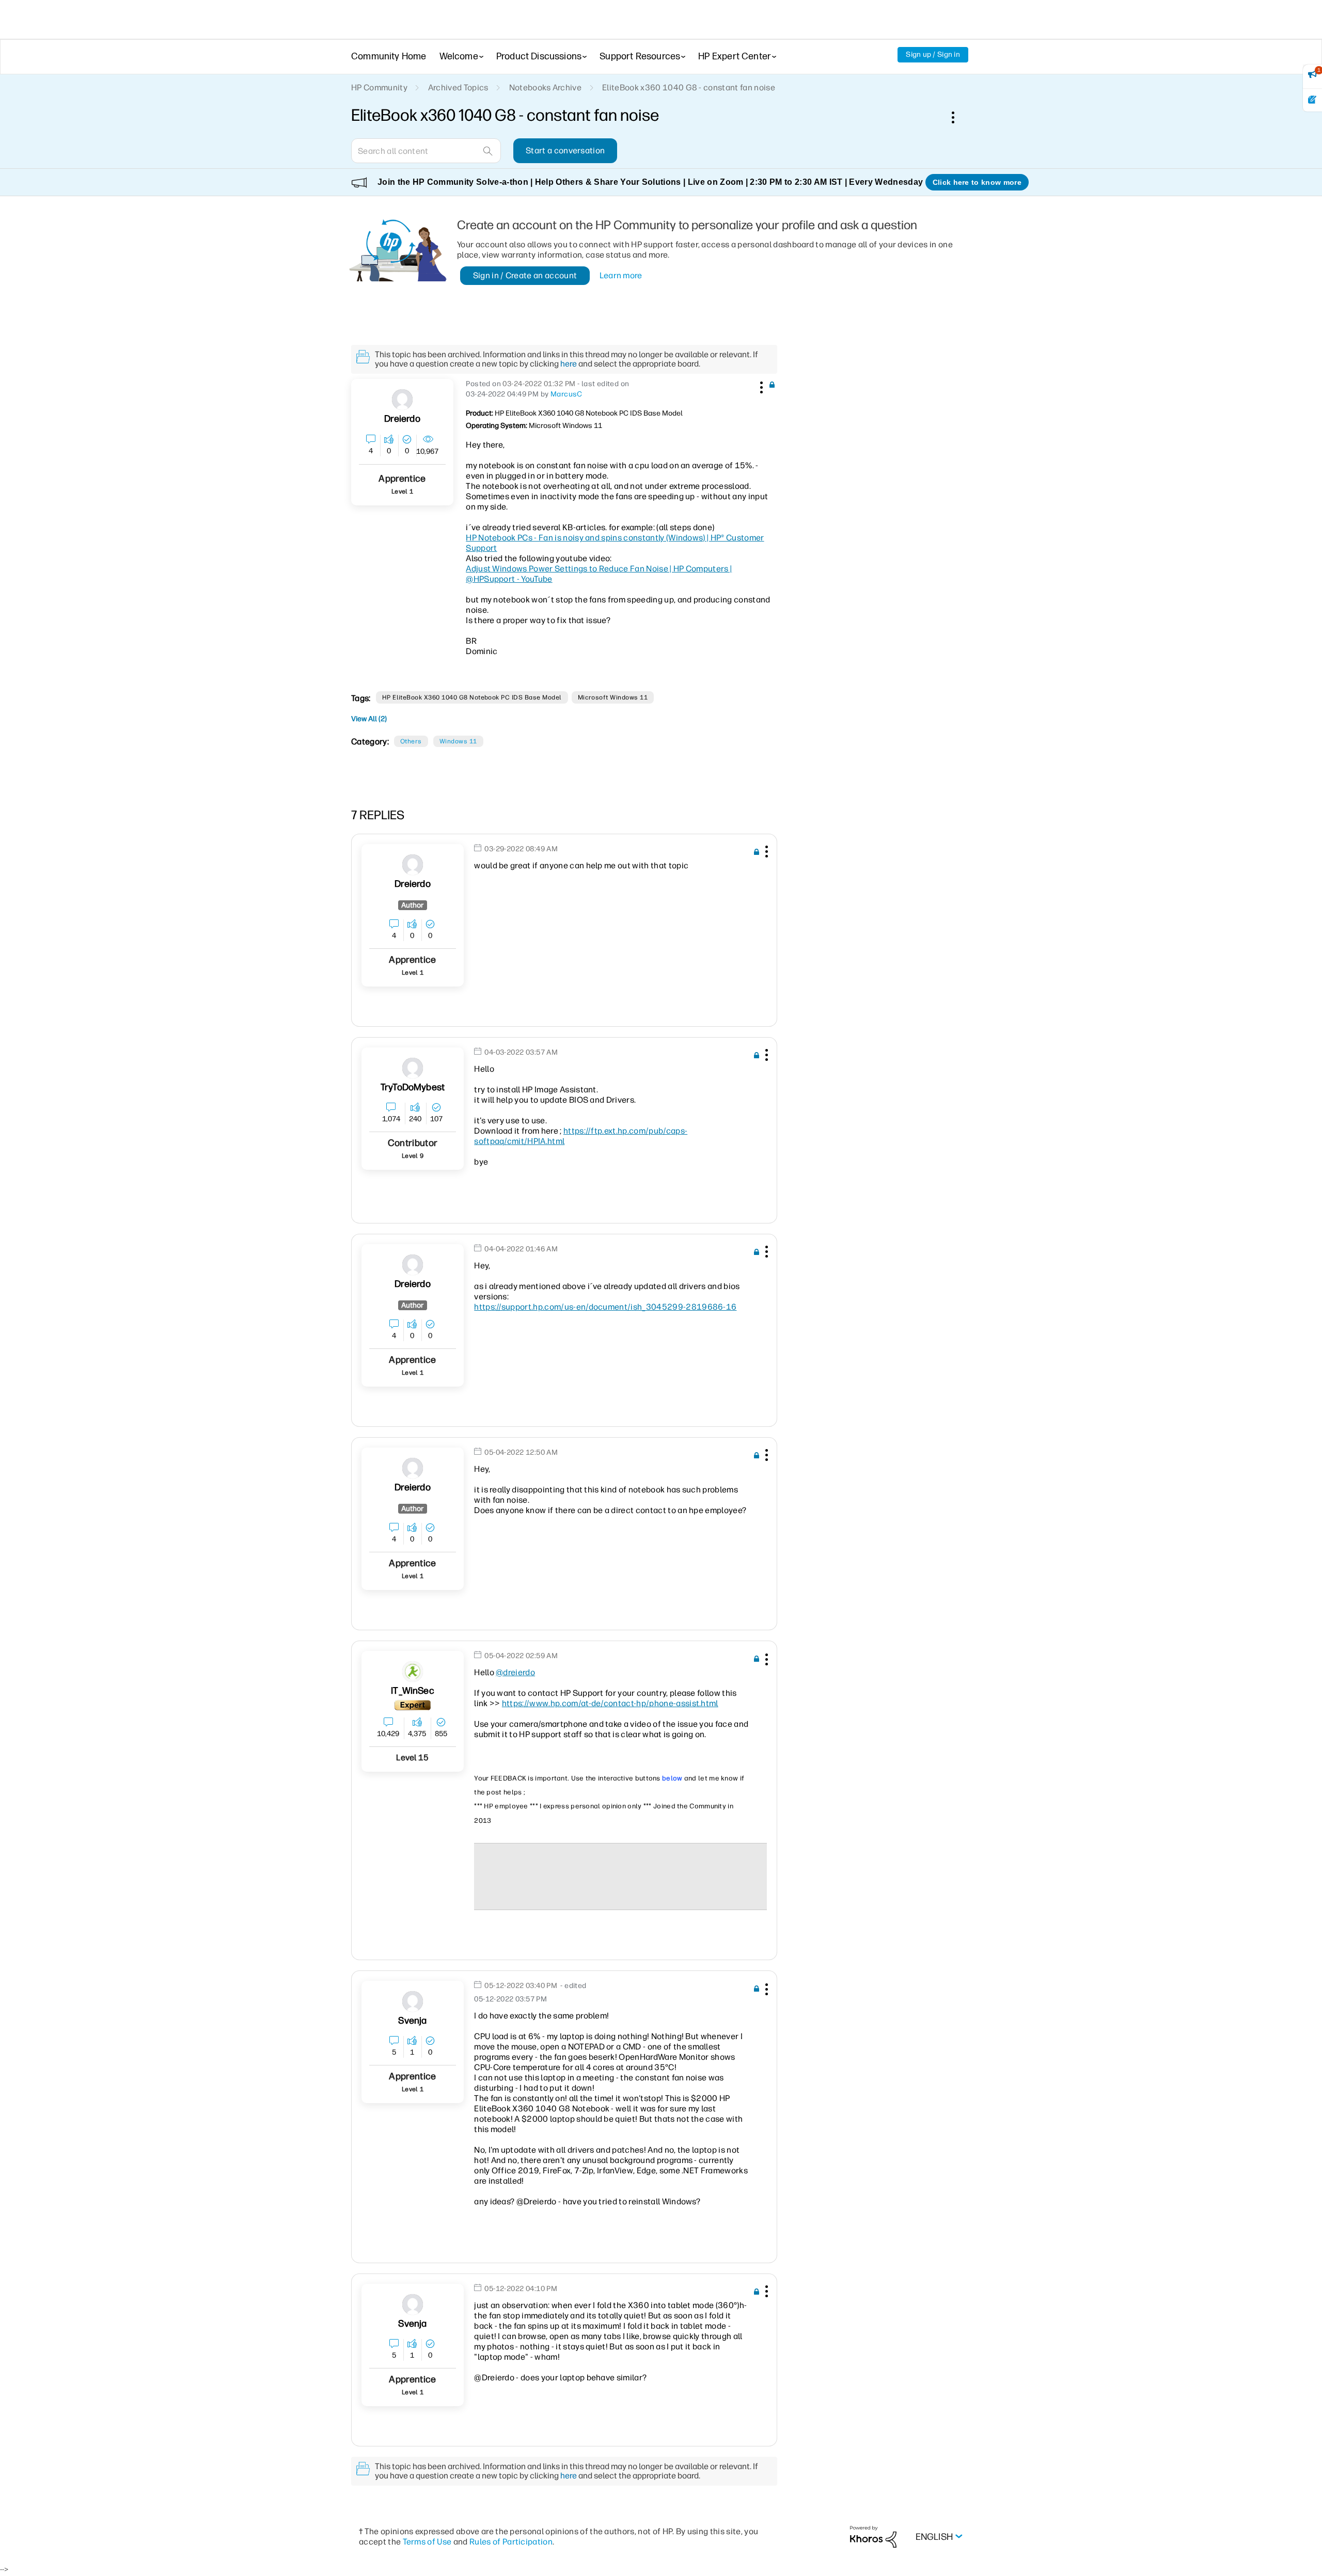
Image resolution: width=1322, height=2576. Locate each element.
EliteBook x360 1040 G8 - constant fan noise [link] (689, 88)
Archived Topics (458, 88)
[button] (760, 386)
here (569, 364)
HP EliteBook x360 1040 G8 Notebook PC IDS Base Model (472, 697)
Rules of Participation (511, 2542)
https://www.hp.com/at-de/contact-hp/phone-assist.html (610, 1703)
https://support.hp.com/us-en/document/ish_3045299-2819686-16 (605, 1307)
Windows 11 (458, 741)
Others (411, 741)
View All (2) (369, 719)
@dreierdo (515, 1672)
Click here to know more (977, 182)
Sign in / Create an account (525, 275)
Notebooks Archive (545, 88)
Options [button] (958, 117)
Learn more (621, 275)
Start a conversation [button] (565, 150)
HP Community (379, 88)
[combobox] (426, 151)
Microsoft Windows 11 (613, 697)
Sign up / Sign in (933, 54)
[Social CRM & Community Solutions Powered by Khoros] (873, 2536)
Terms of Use (427, 2542)
